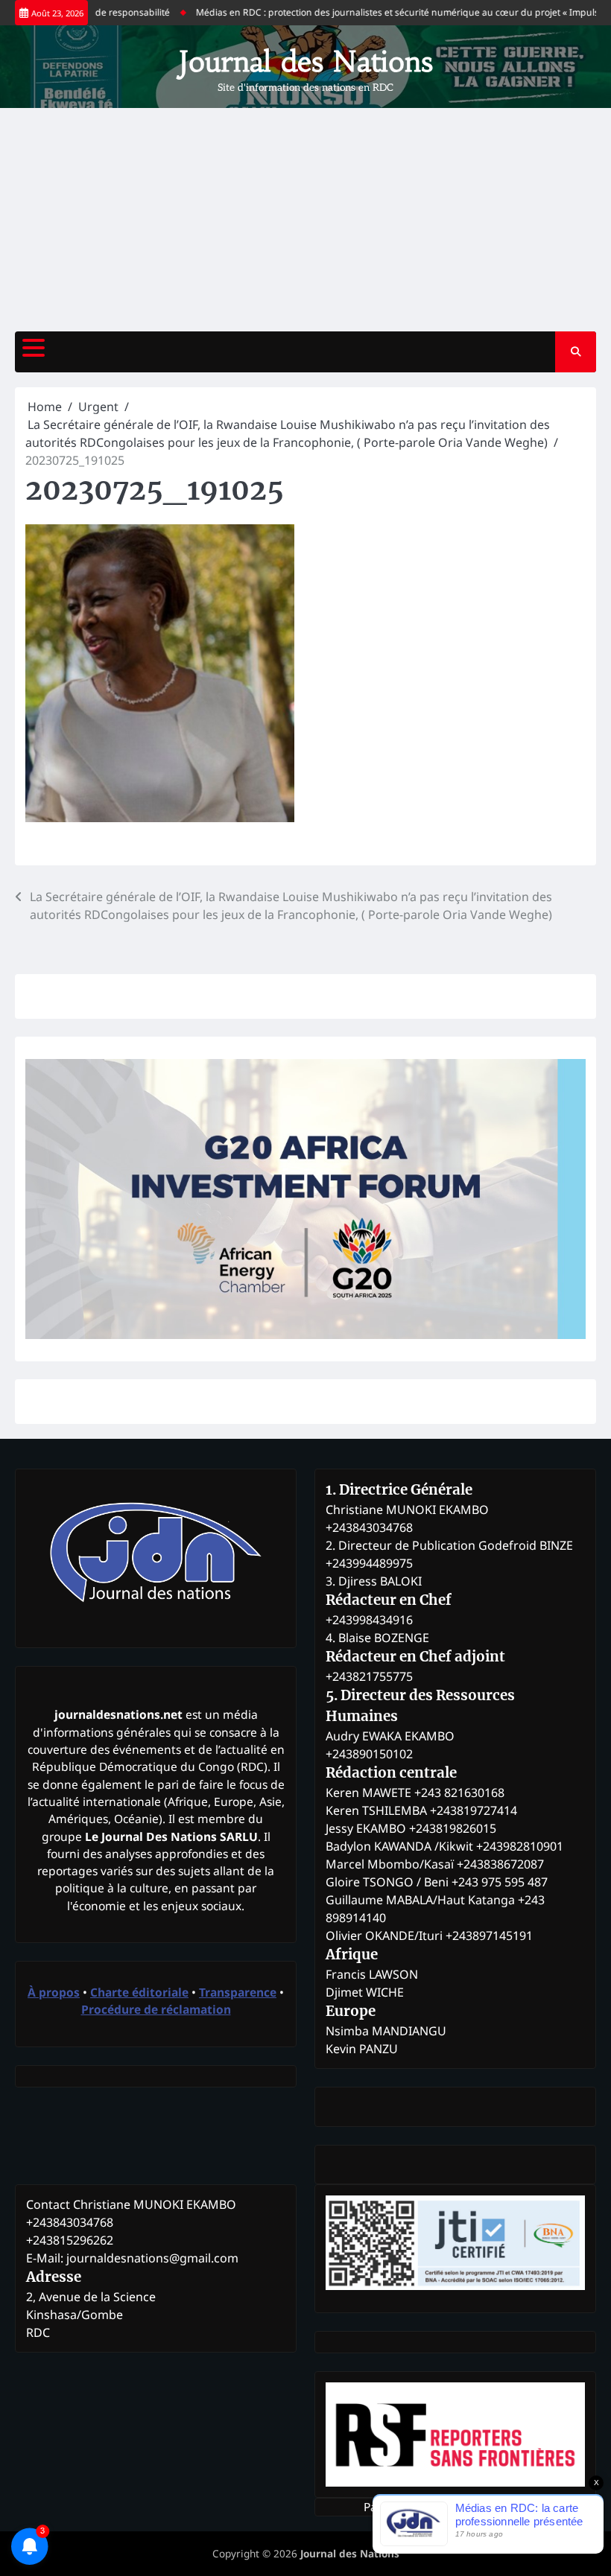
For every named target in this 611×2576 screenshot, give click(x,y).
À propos (54, 1992)
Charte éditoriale (139, 1992)
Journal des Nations (306, 61)
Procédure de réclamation (156, 2009)
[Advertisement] (305, 220)
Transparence (238, 1992)
